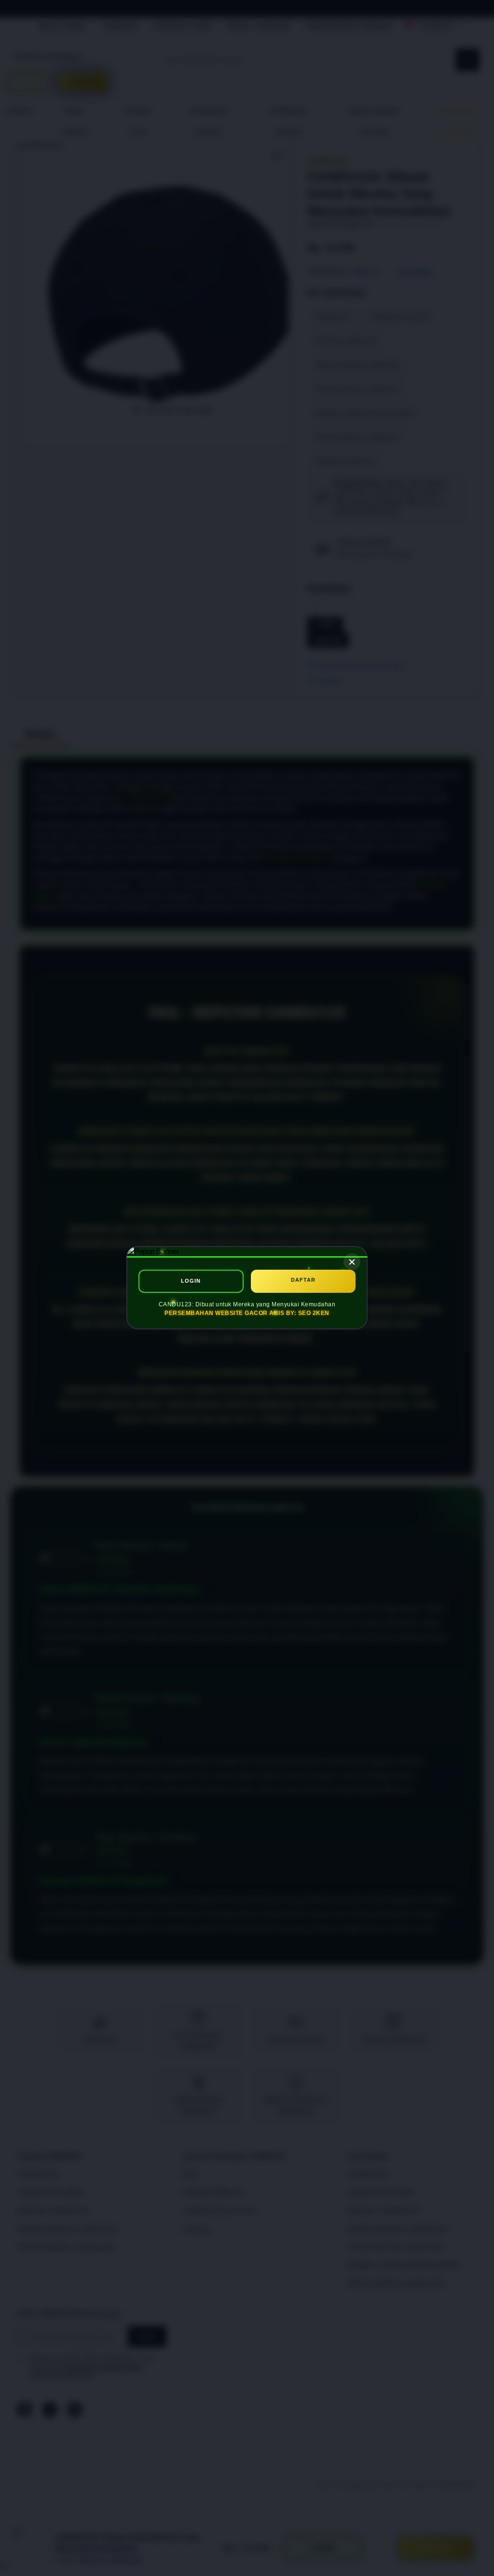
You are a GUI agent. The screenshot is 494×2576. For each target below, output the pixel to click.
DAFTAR (303, 1280)
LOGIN (191, 1281)
